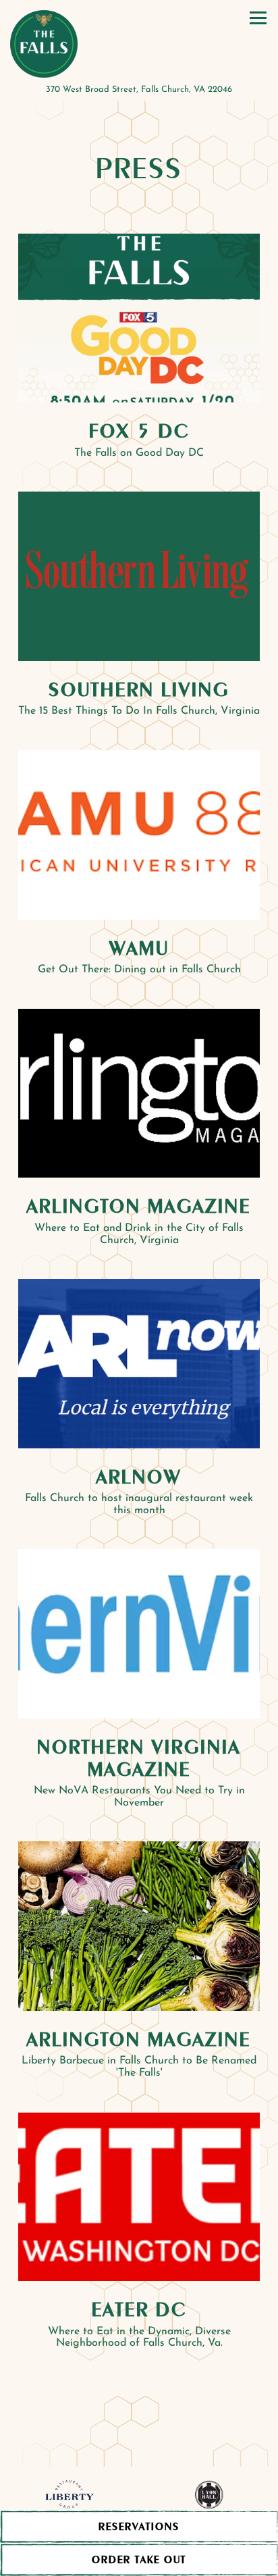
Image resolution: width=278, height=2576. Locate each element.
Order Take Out (139, 2559)
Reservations (188, 2526)
